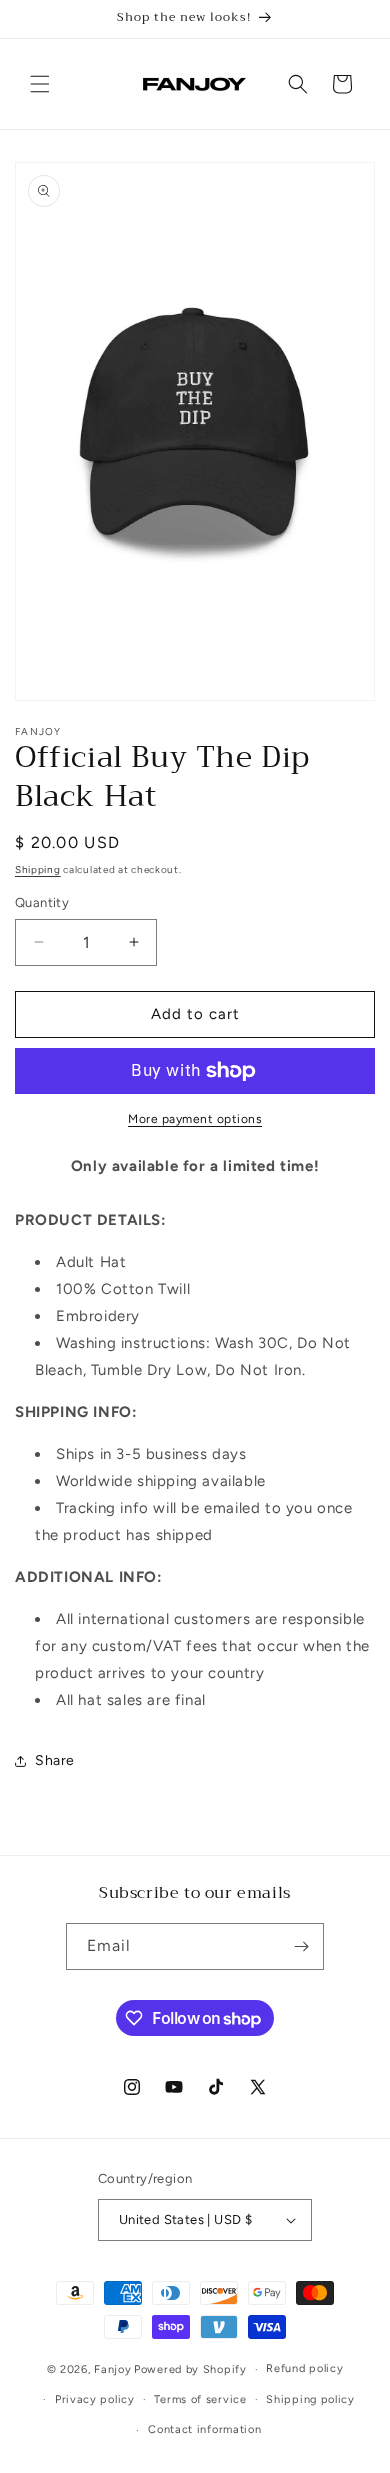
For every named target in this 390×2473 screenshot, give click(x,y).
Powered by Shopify (190, 2369)
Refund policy (304, 2368)
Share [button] (55, 1760)
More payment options (195, 1119)
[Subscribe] (301, 1946)
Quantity (42, 902)
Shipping (38, 869)
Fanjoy (112, 2369)
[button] (40, 84)
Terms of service (200, 2399)
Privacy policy (95, 2399)
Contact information (204, 2429)
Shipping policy (310, 2399)
